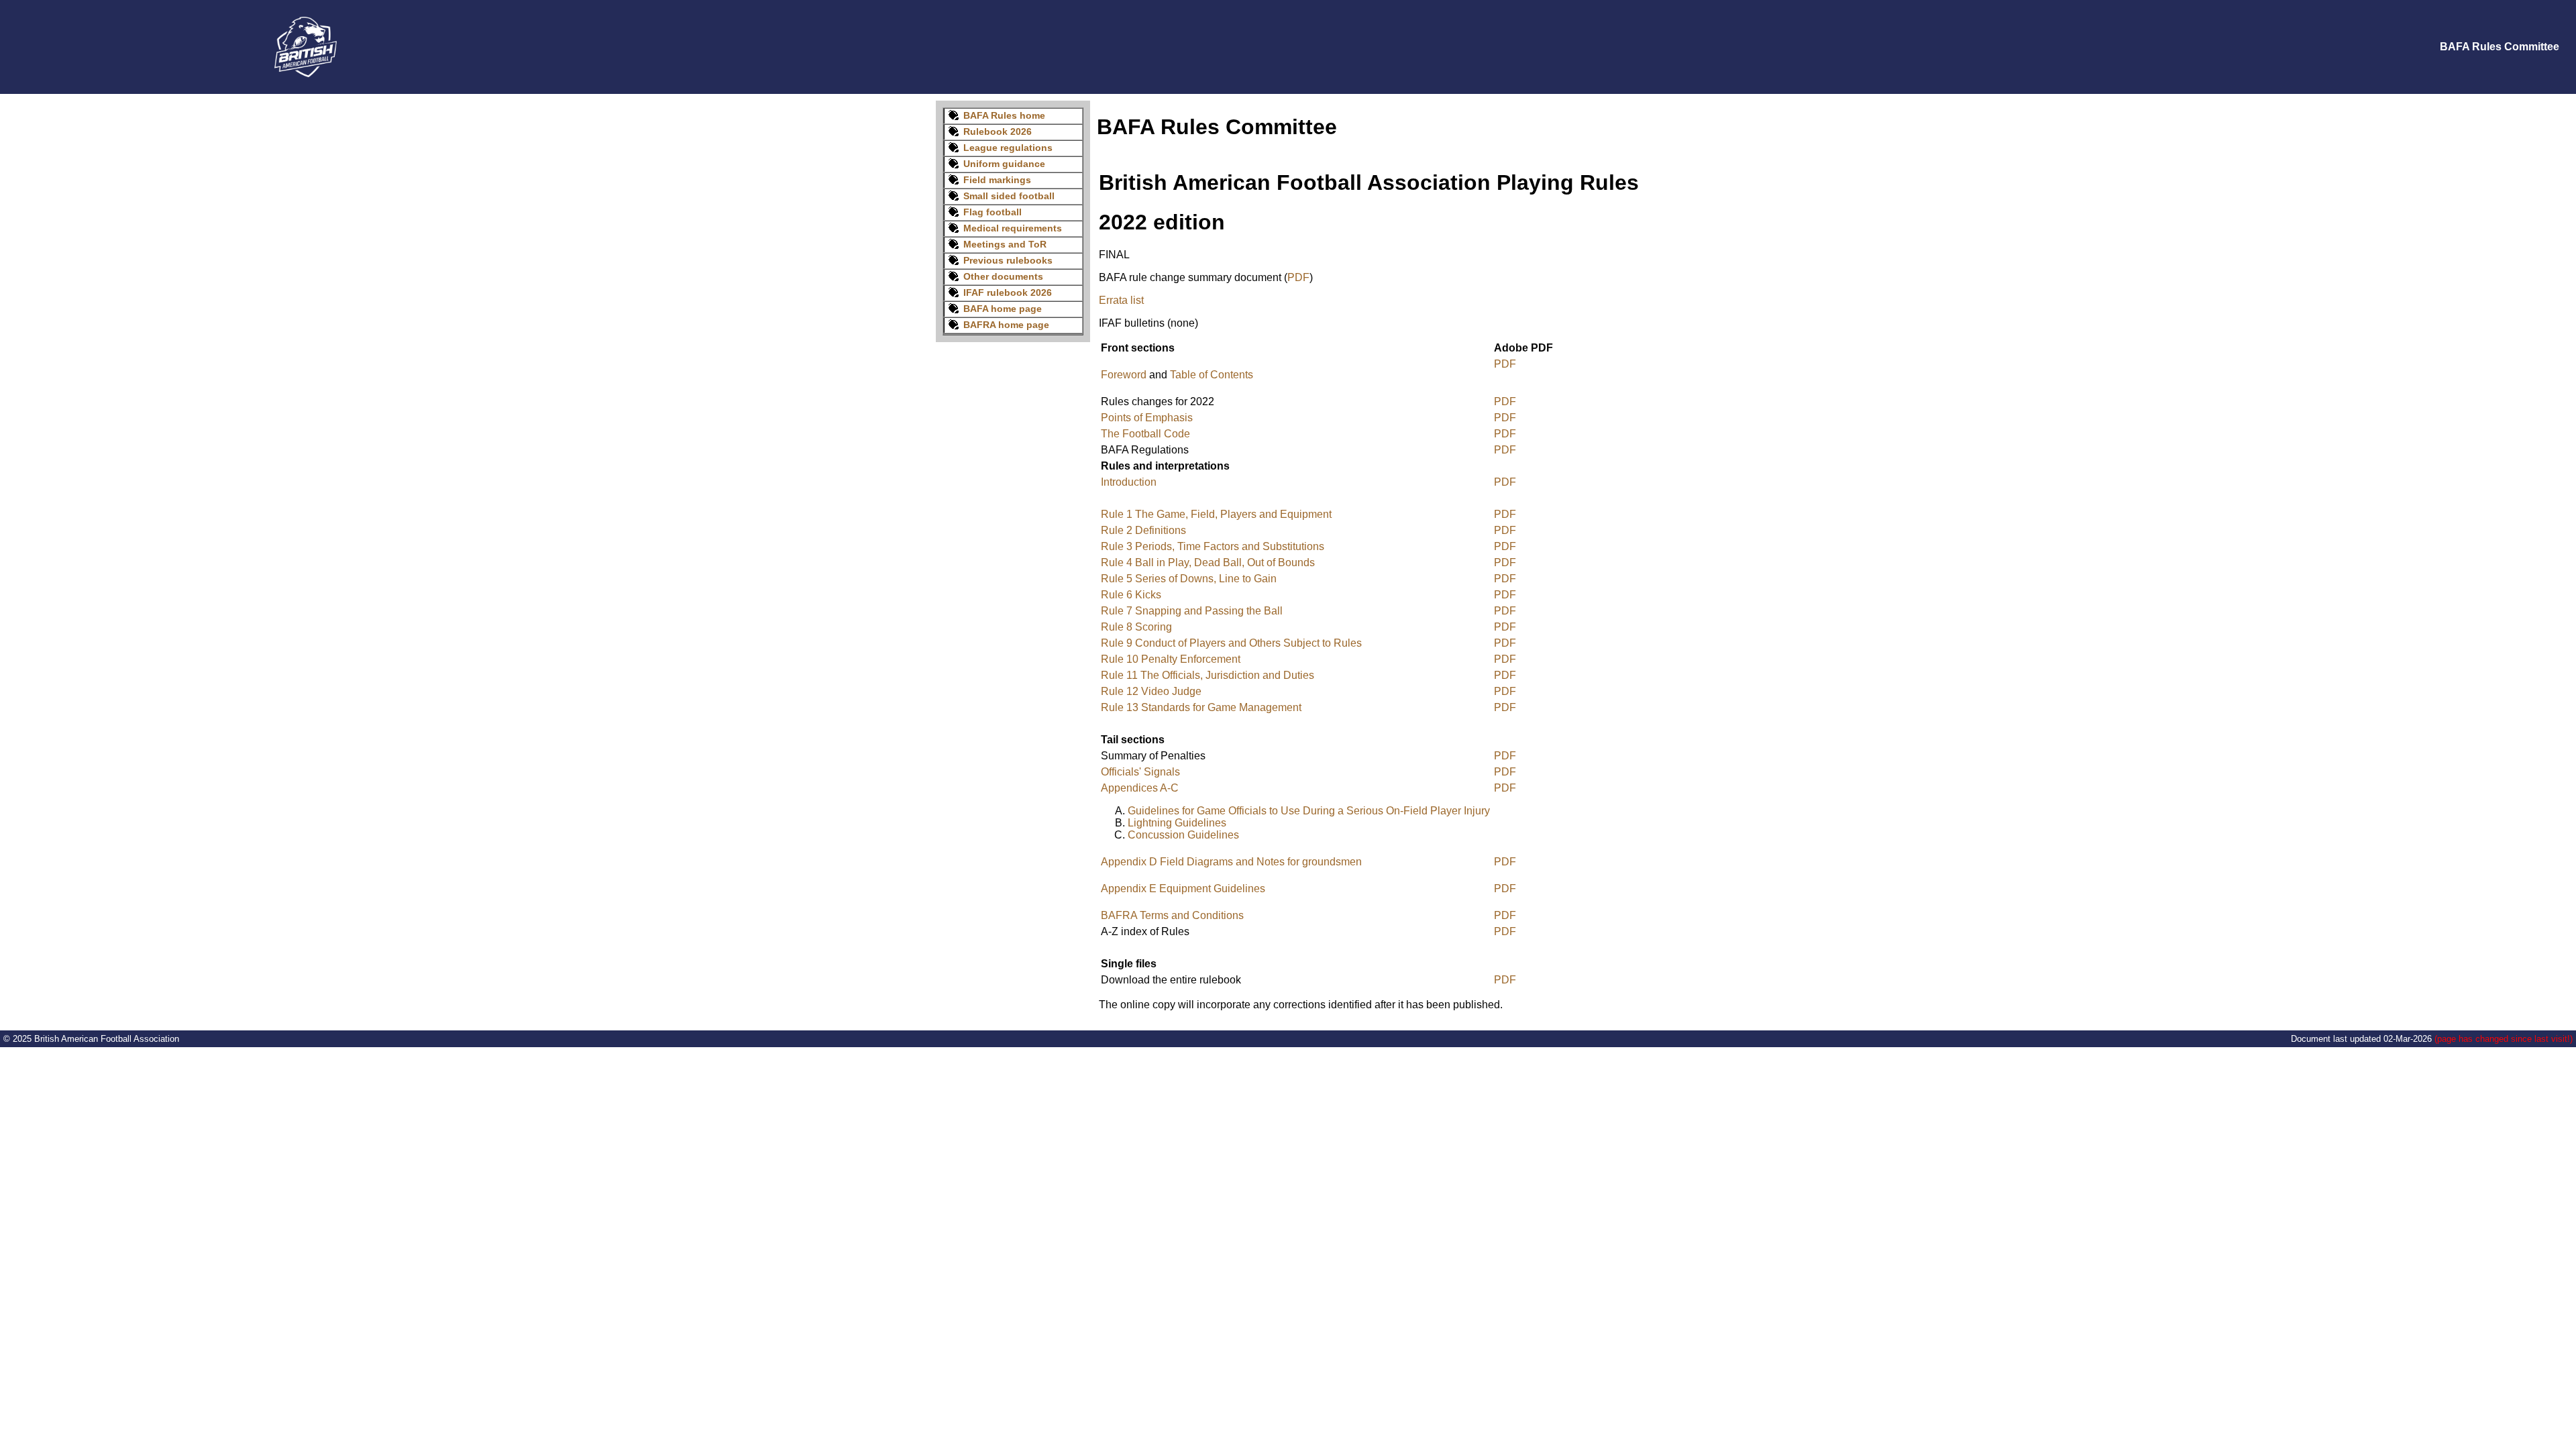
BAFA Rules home (1004, 115)
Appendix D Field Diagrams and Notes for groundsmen (1231, 862)
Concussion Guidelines (1183, 835)
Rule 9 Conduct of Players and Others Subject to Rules (1231, 643)
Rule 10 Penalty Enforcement (1171, 659)
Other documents (1003, 276)
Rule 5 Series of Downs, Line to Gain (1189, 579)
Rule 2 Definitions (1143, 530)
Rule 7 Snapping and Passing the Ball (1192, 611)
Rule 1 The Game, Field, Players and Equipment (1216, 514)
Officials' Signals (1140, 772)
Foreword (1124, 375)
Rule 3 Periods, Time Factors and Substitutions (1213, 546)
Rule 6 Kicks (1131, 595)
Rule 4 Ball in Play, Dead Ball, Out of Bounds (1208, 562)
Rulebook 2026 (998, 131)
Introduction (1129, 482)
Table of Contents (1212, 375)
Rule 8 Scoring (1136, 627)
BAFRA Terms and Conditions (1172, 915)
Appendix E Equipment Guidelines (1183, 889)
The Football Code (1145, 434)
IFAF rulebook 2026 (1008, 292)
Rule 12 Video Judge (1151, 691)
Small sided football (1009, 196)
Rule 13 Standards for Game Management (1201, 707)
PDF (1298, 277)
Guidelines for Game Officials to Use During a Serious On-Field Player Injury (1309, 811)
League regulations (1008, 148)
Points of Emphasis (1147, 418)
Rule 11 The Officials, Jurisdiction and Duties (1207, 675)
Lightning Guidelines (1177, 823)
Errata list (1121, 300)
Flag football (992, 212)
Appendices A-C (1140, 788)
